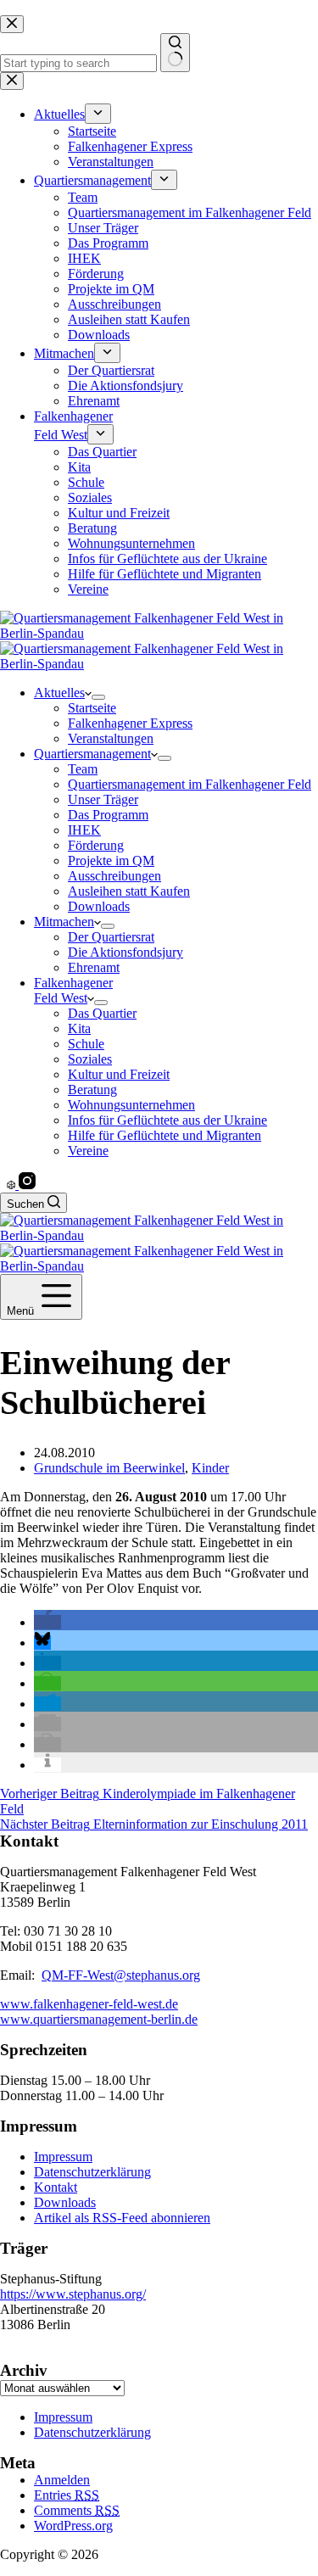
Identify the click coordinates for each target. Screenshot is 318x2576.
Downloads (99, 906)
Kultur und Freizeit (119, 1074)
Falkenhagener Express (130, 723)
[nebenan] (13, 1185)
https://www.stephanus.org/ (73, 2294)
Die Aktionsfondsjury (126, 952)
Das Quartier (102, 1013)
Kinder (210, 1468)
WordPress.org (73, 2526)
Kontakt (56, 2187)
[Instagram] (27, 1185)
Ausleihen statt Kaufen (129, 891)
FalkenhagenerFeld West (73, 990)
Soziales (90, 1059)
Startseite (92, 708)
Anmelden (62, 2480)
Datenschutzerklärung (92, 2172)
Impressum (63, 2157)
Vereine (88, 1151)
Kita (79, 1028)
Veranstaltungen (111, 738)
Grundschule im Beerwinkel (109, 1468)
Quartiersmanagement (92, 754)
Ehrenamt (94, 967)
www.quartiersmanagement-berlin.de (99, 2019)
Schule (86, 1044)
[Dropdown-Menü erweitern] (98, 697)
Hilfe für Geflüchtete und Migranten (165, 1135)
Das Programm (108, 815)
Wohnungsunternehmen (131, 1105)
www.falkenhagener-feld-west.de (89, 2004)
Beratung (92, 1090)
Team (83, 769)
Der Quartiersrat (111, 937)
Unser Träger (103, 799)
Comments (77, 2510)
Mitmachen (64, 922)
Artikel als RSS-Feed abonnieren (122, 2218)
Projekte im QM (111, 861)
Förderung (96, 845)
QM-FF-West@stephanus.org (121, 1975)
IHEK (84, 830)
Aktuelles (59, 693)
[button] (47, 1622)
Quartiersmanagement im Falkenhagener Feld (190, 784)
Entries (67, 2495)
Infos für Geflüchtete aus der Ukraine (167, 1120)
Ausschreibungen (114, 876)
